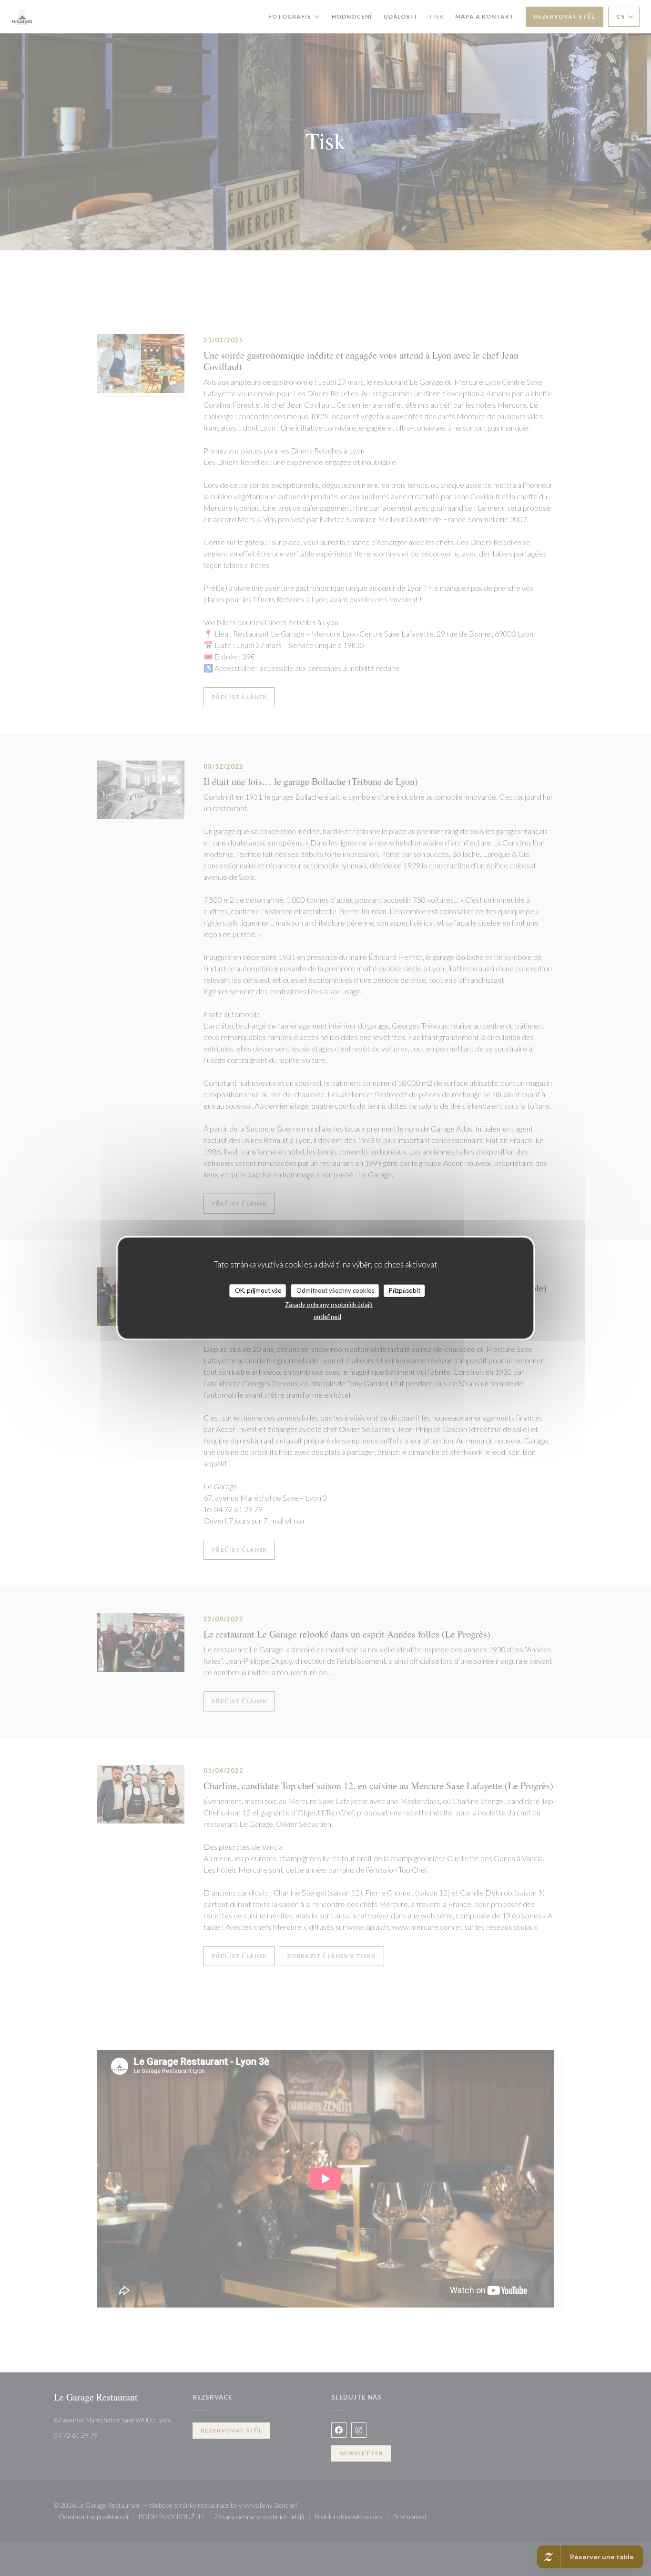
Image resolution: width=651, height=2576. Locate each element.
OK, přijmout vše (258, 1290)
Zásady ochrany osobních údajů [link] (329, 1304)
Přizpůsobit (405, 1290)
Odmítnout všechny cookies (335, 1290)
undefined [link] (327, 1316)
